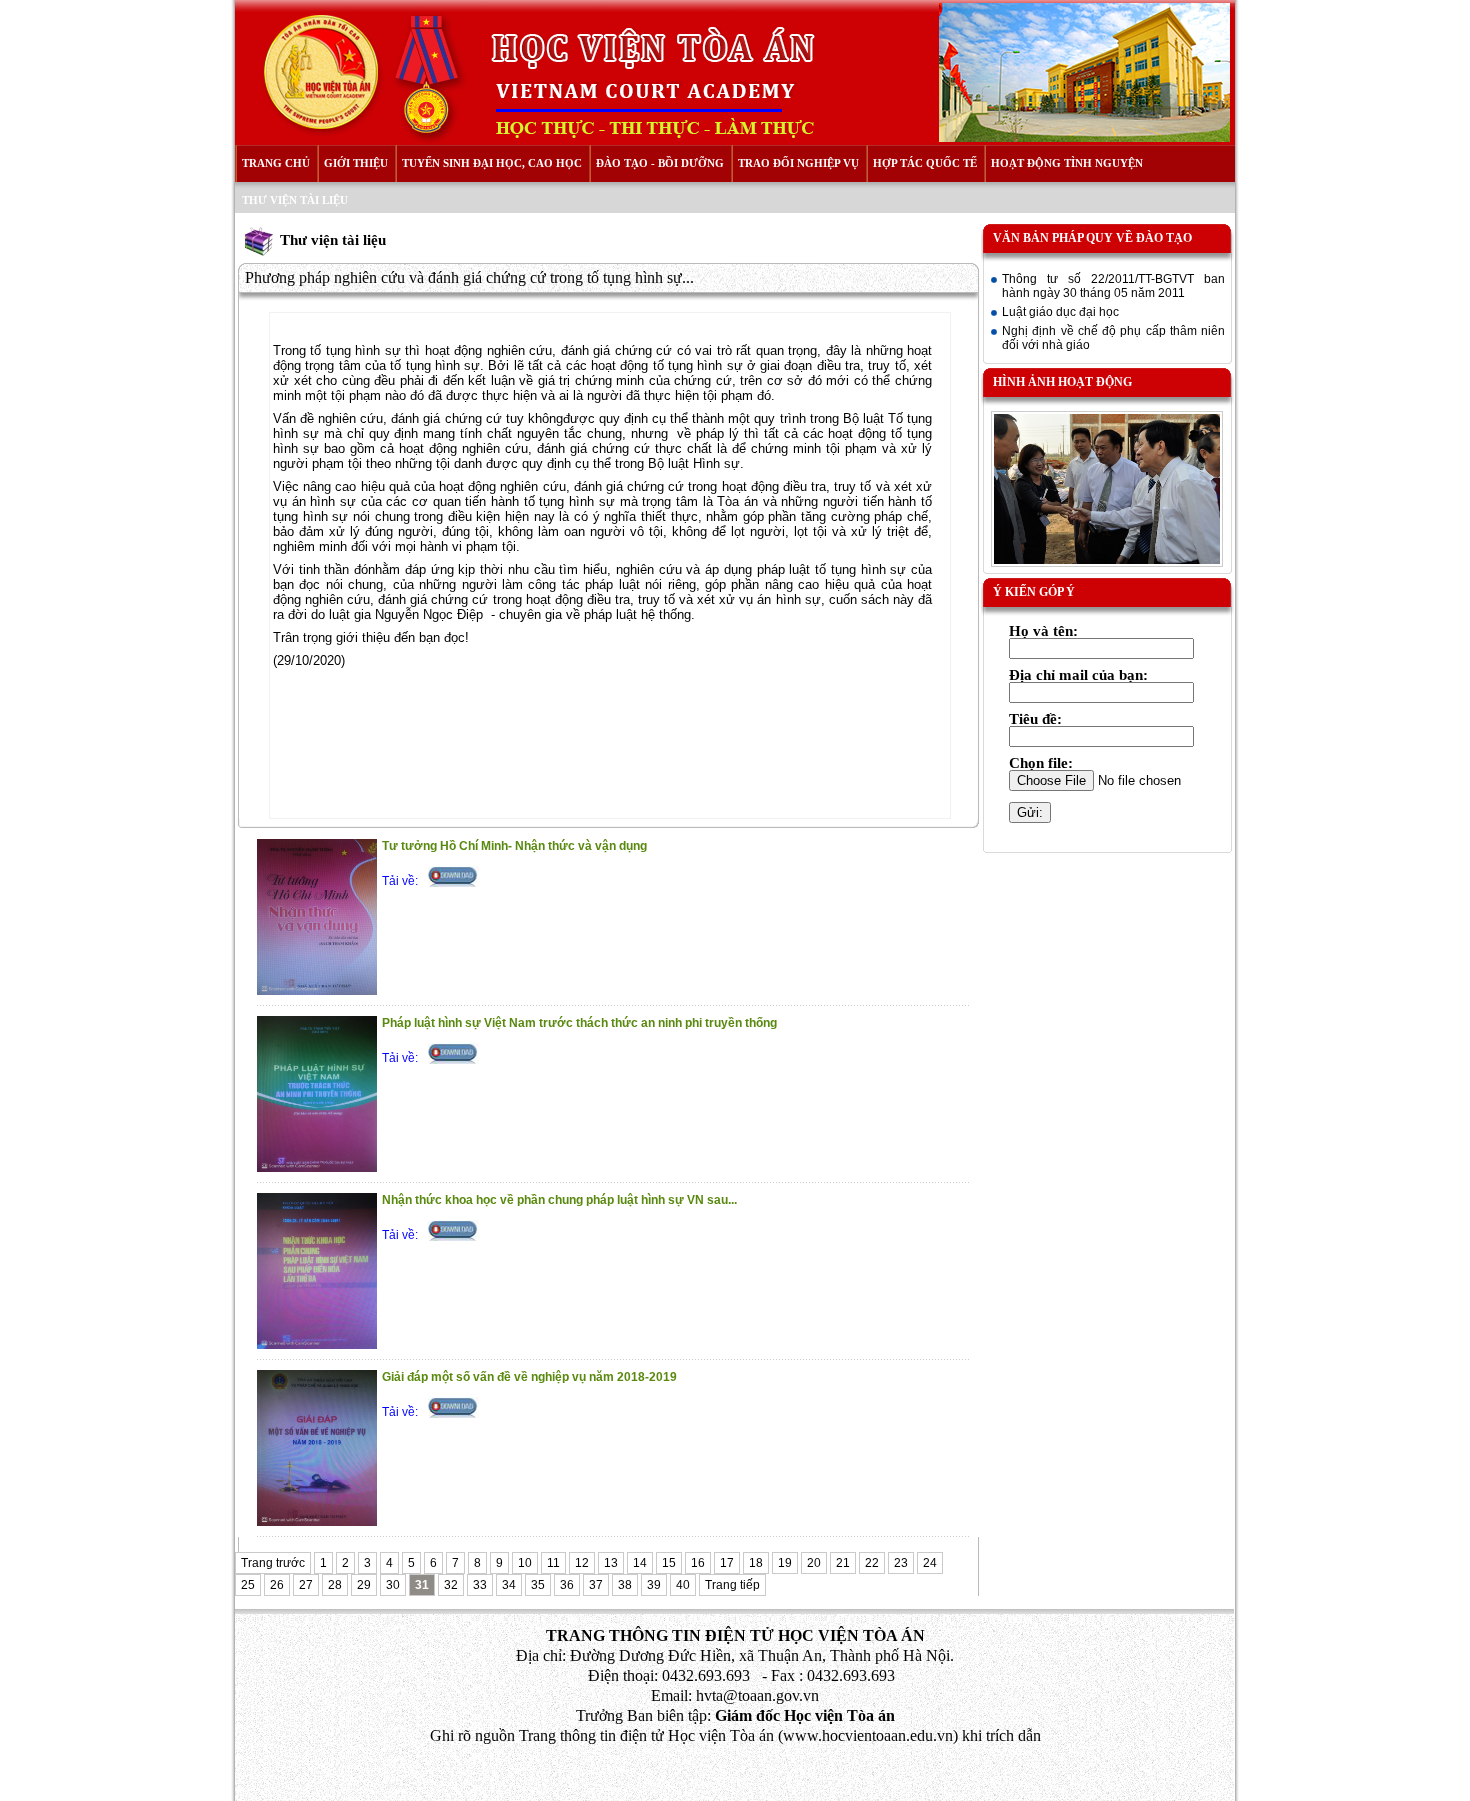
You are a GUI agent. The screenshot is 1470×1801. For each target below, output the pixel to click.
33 (480, 1585)
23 (901, 1563)
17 (727, 1563)
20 (814, 1563)
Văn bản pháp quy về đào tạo (1092, 238)
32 (451, 1585)
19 (785, 1563)
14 (640, 1563)
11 (553, 1563)
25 (248, 1585)
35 (538, 1585)
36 (567, 1585)
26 (277, 1585)
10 (525, 1563)
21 (843, 1563)
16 (698, 1563)
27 (306, 1585)
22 (872, 1563)
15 (669, 1563)
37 (596, 1585)
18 (756, 1563)
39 (654, 1585)
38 (625, 1585)
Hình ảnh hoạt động (1062, 382)
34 (509, 1585)
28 (335, 1585)
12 (582, 1563)
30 (393, 1585)
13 (611, 1563)
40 (683, 1585)
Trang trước (273, 1563)
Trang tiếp (732, 1585)
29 (364, 1585)
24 (930, 1563)
